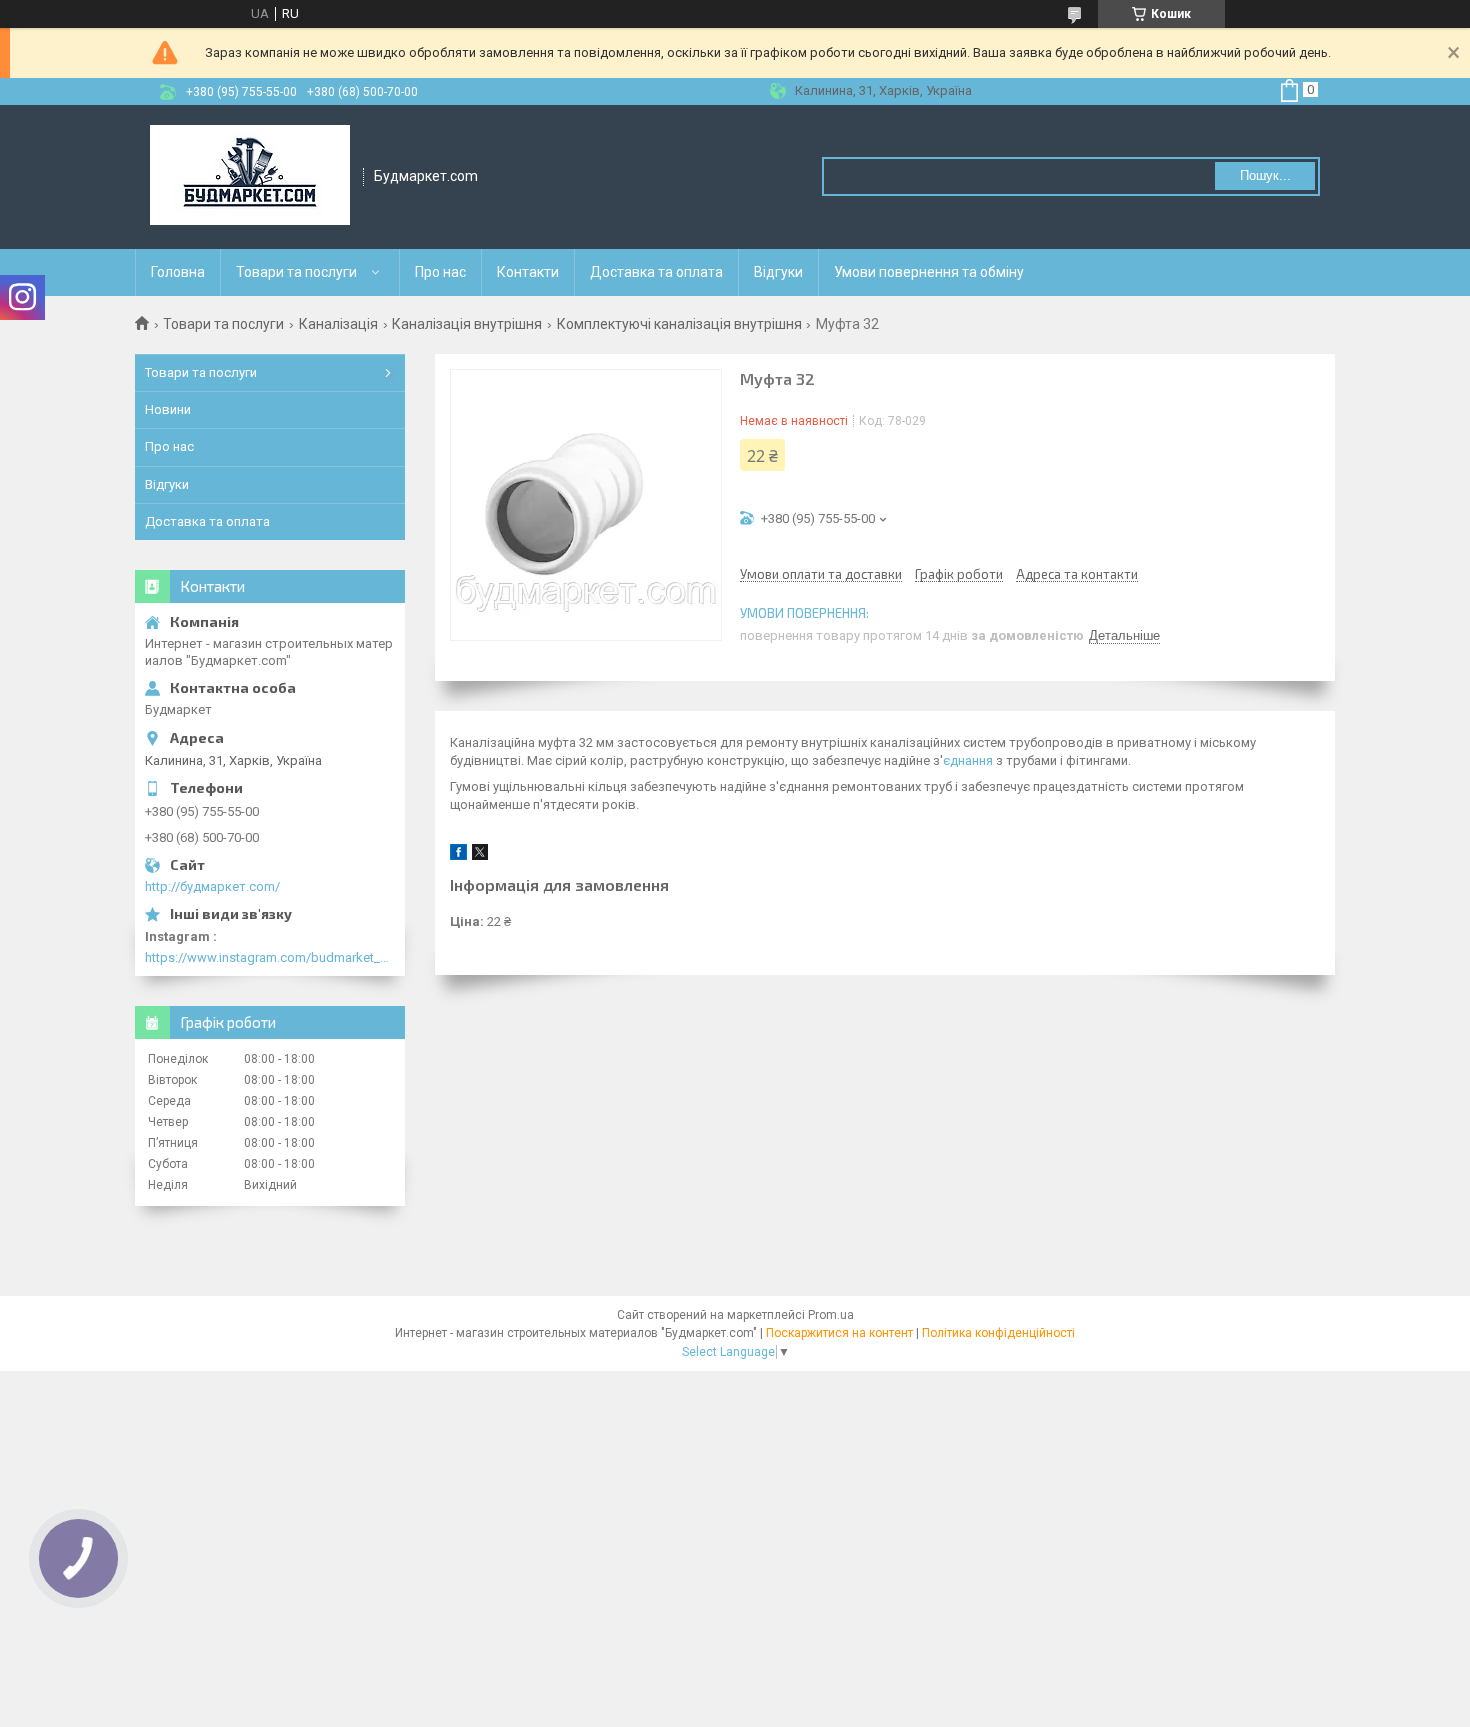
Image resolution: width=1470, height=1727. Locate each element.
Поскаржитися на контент (839, 1333)
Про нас (440, 272)
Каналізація (338, 324)
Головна (178, 272)
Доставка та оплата (656, 272)
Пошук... (1265, 175)
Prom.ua (831, 1315)
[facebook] (458, 855)
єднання (968, 760)
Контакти (528, 272)
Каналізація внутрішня (467, 324)
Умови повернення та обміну (929, 272)
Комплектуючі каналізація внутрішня (679, 324)
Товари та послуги (296, 272)
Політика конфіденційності (998, 1333)
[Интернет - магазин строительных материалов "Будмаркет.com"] (250, 177)
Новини (168, 409)
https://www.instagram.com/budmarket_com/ (270, 957)
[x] (480, 855)
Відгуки (778, 272)
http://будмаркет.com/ (212, 886)
